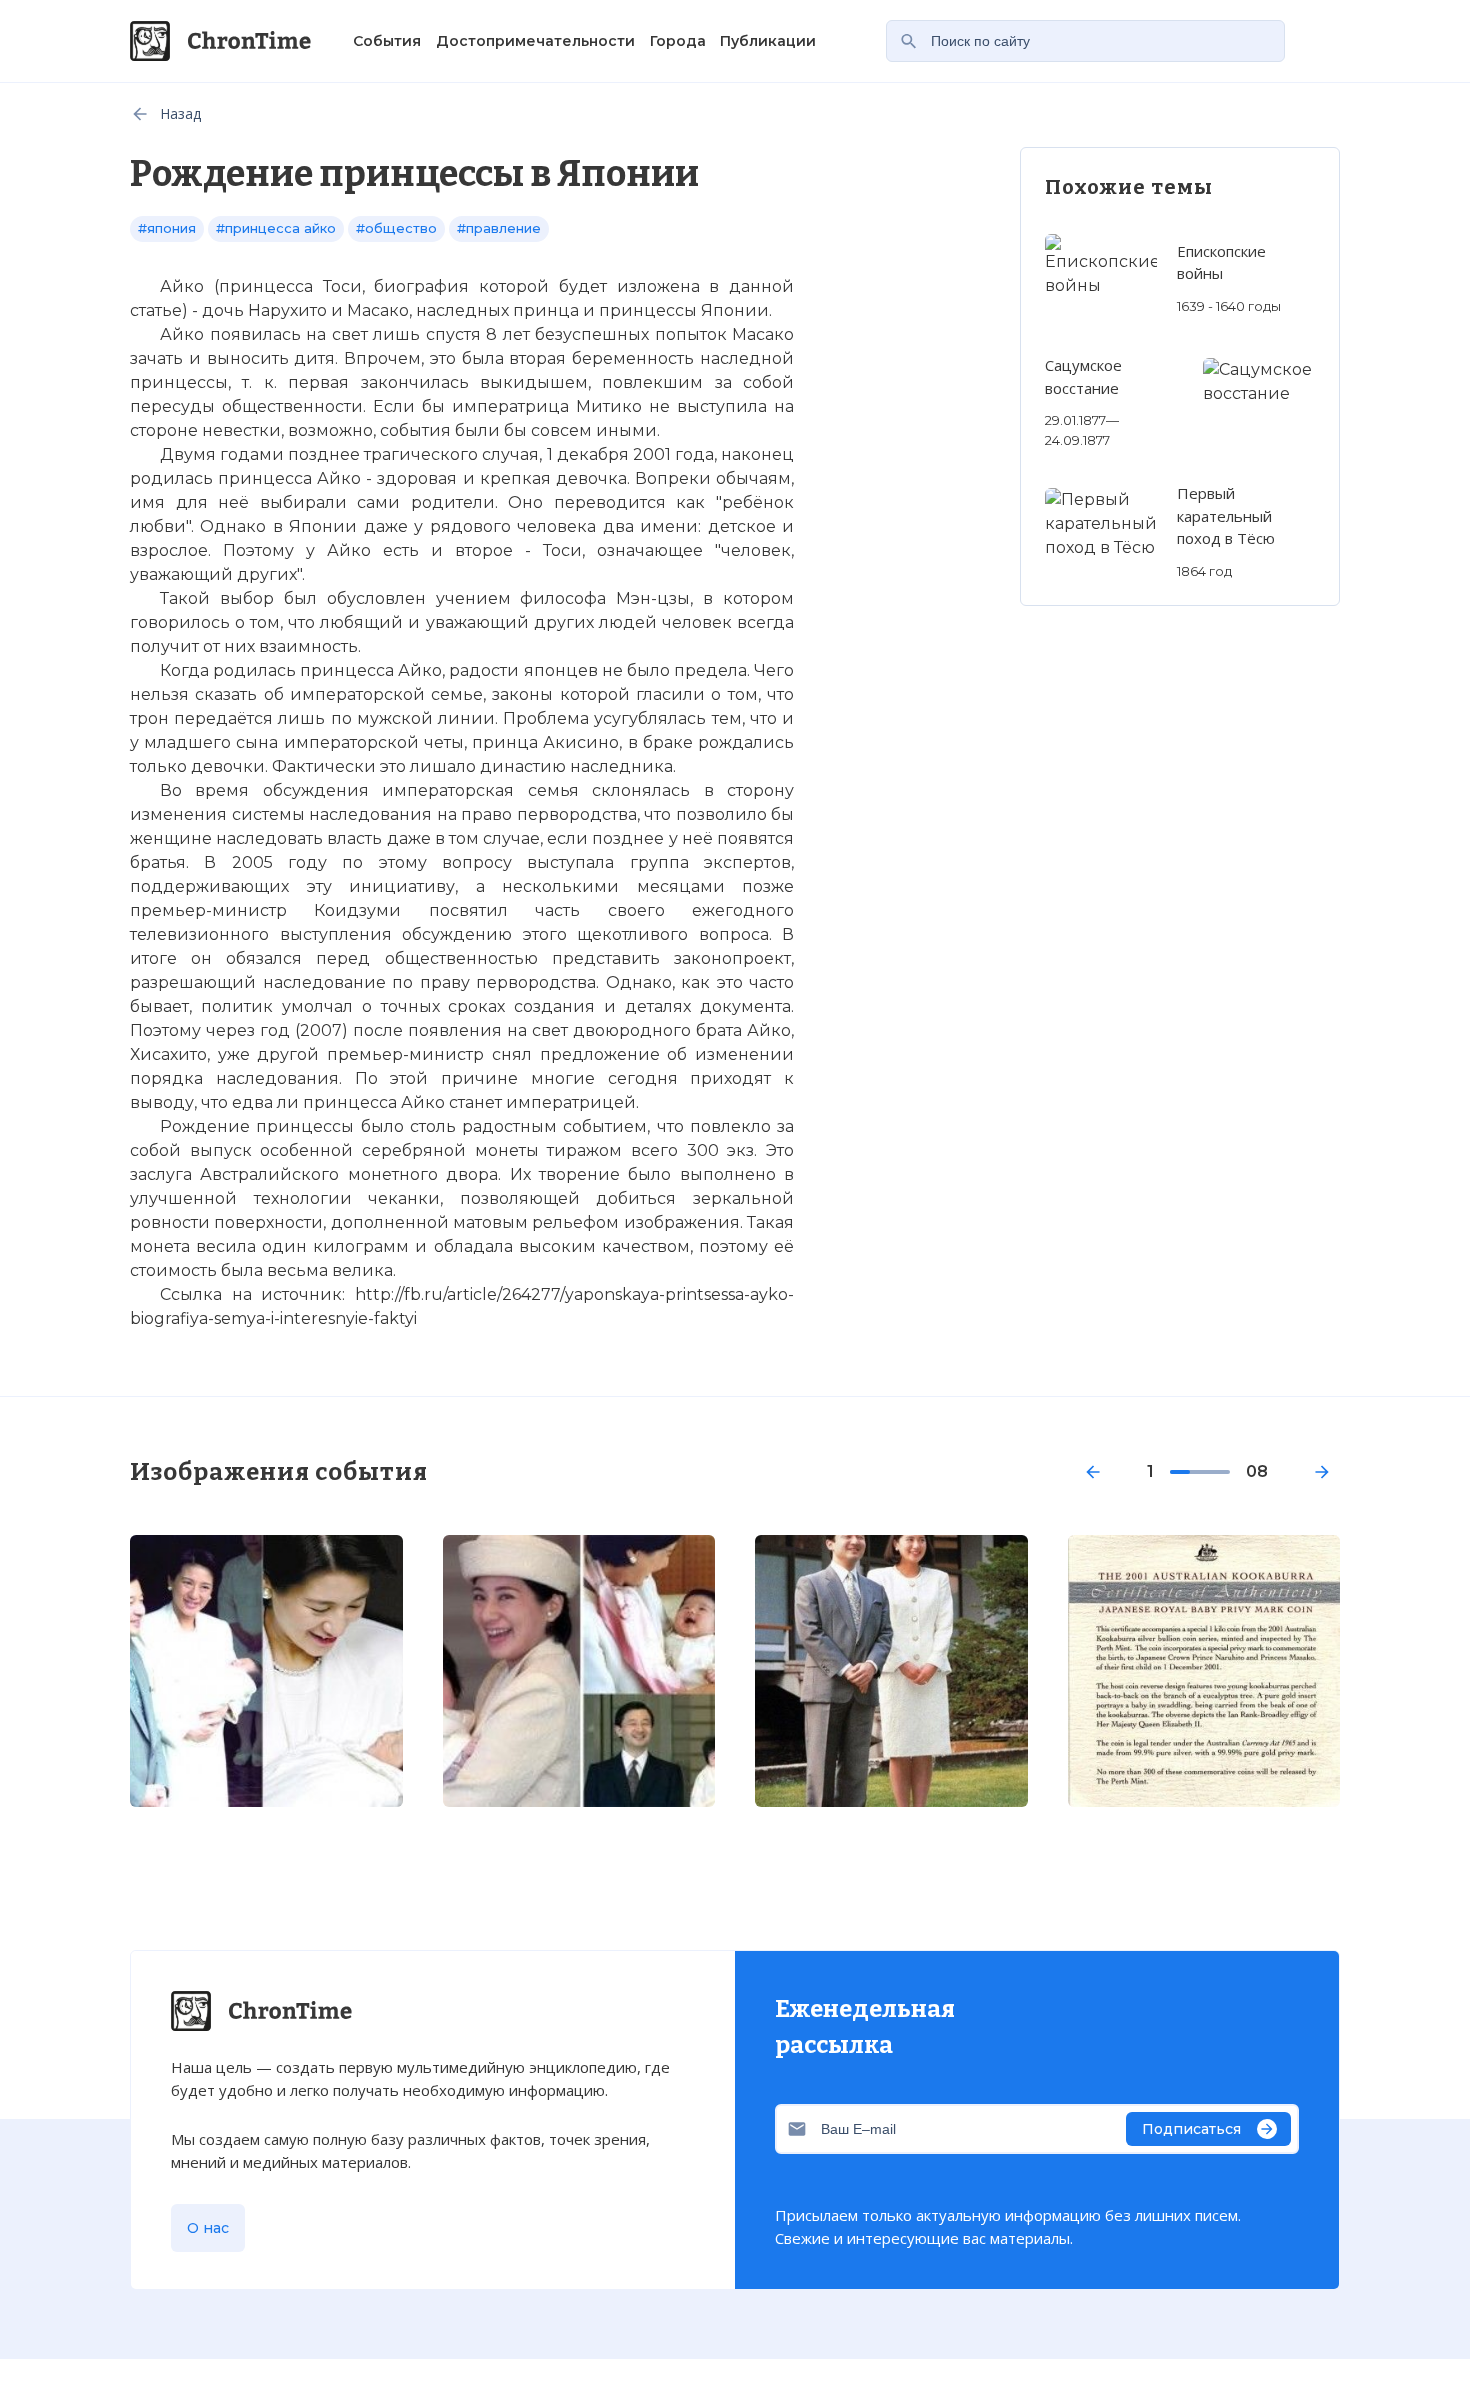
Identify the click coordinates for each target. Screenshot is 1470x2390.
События (387, 41)
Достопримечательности (535, 41)
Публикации (768, 41)
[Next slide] (1322, 1472)
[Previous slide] (1093, 1472)
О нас (208, 2228)
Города (678, 41)
